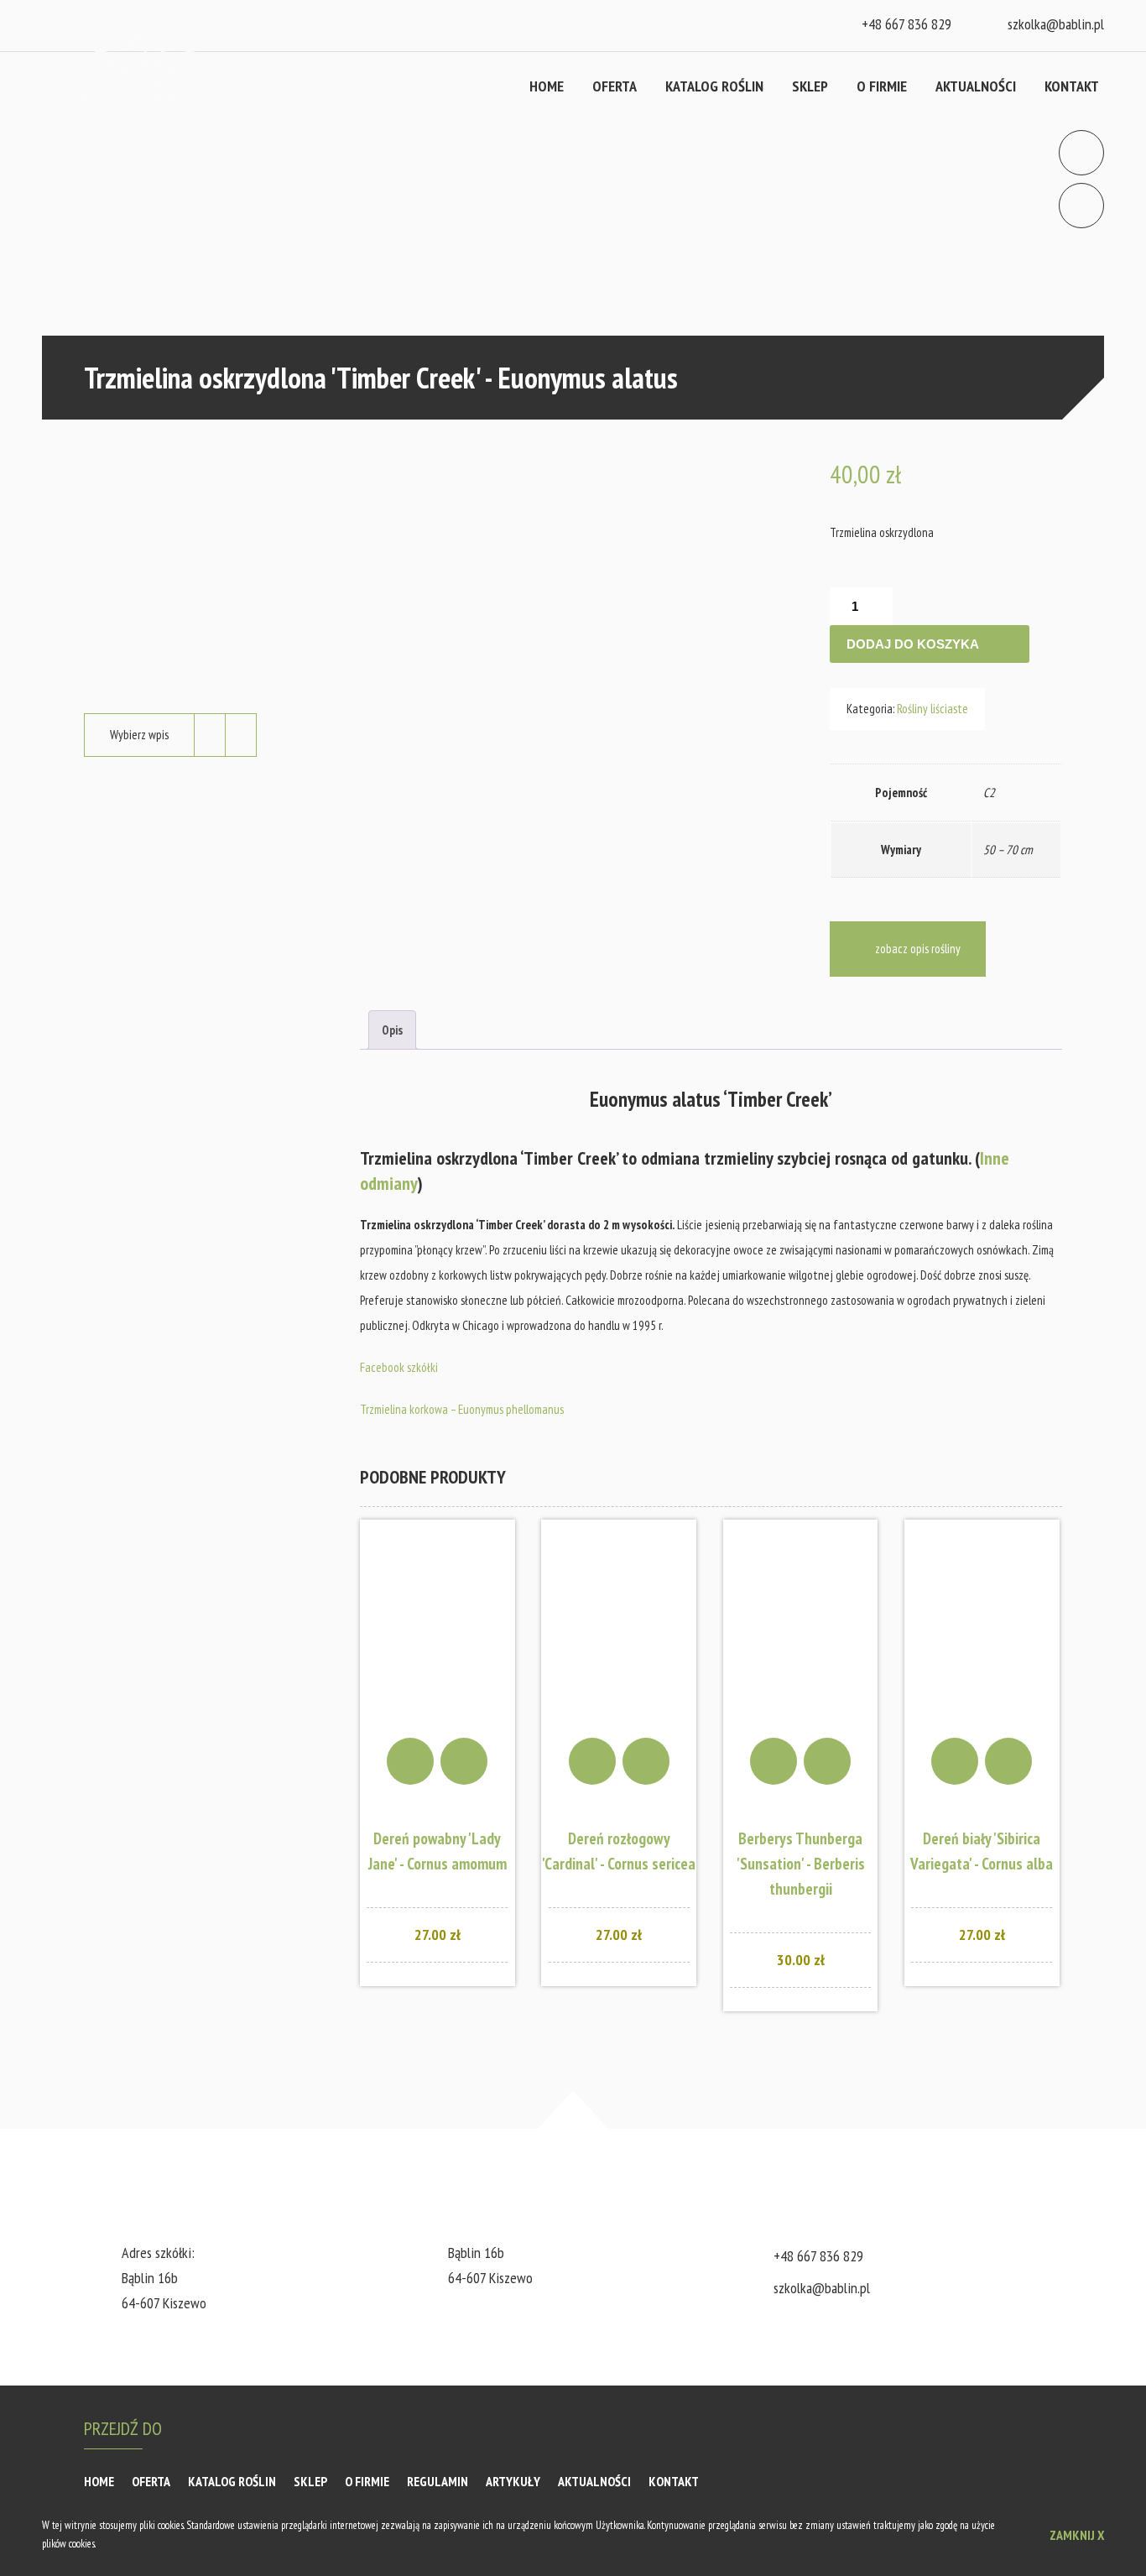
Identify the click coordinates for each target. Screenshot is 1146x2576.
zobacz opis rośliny (918, 949)
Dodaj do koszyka (913, 644)
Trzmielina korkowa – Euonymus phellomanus (462, 1409)
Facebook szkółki (399, 1367)
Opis (392, 1030)
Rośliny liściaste (932, 709)
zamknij (1077, 2535)
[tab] (392, 1030)
